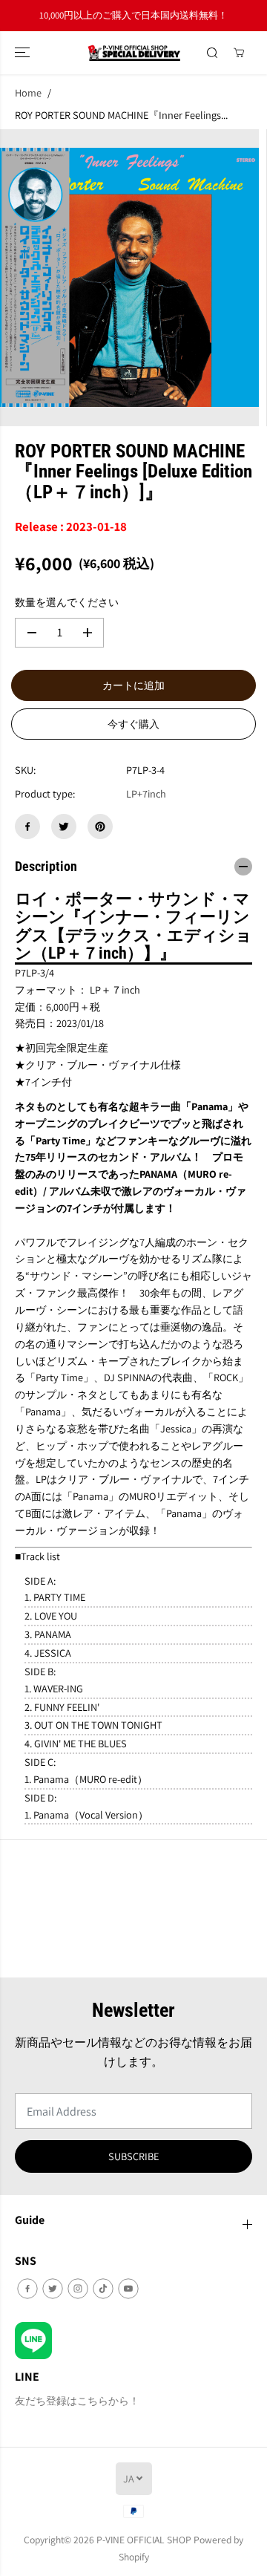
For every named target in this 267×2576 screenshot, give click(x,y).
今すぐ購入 (133, 724)
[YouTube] (128, 2289)
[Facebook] (27, 826)
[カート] (239, 53)
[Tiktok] (103, 2289)
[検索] (212, 53)
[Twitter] (64, 826)
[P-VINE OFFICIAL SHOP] (134, 53)
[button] (24, 53)
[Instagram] (78, 2289)
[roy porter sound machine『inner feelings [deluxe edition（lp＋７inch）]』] (129, 278)
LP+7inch (146, 793)
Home (28, 92)
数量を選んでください (67, 602)
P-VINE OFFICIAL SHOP (144, 2540)
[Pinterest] (100, 826)
